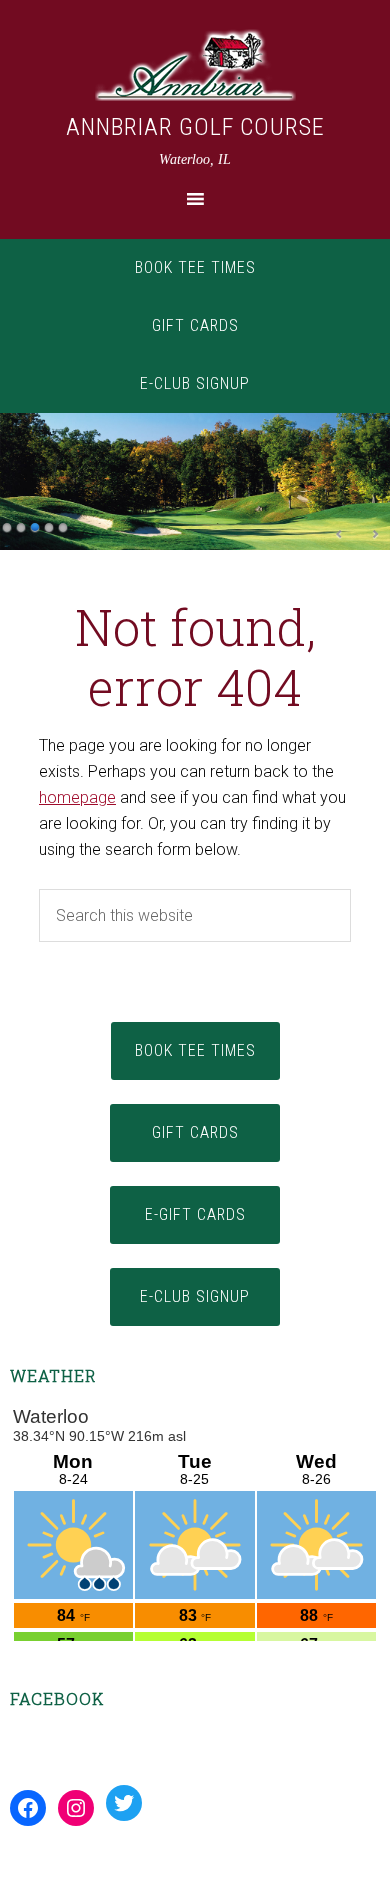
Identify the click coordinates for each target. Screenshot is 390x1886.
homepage (77, 797)
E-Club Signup (195, 383)
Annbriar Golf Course (195, 127)
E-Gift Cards (195, 1214)
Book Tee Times (195, 267)
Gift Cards (195, 325)
